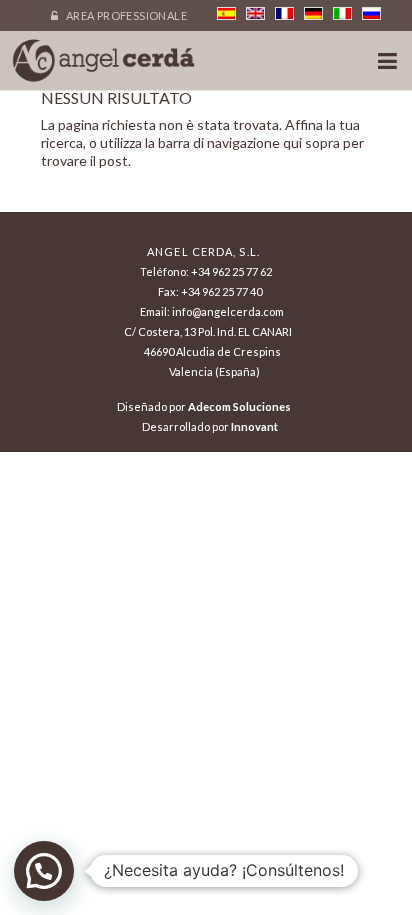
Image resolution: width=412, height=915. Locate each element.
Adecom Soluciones (239, 406)
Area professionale (125, 15)
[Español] (226, 13)
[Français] (284, 13)
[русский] (371, 13)
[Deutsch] (313, 13)
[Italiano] (342, 13)
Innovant (254, 426)
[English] (255, 13)
